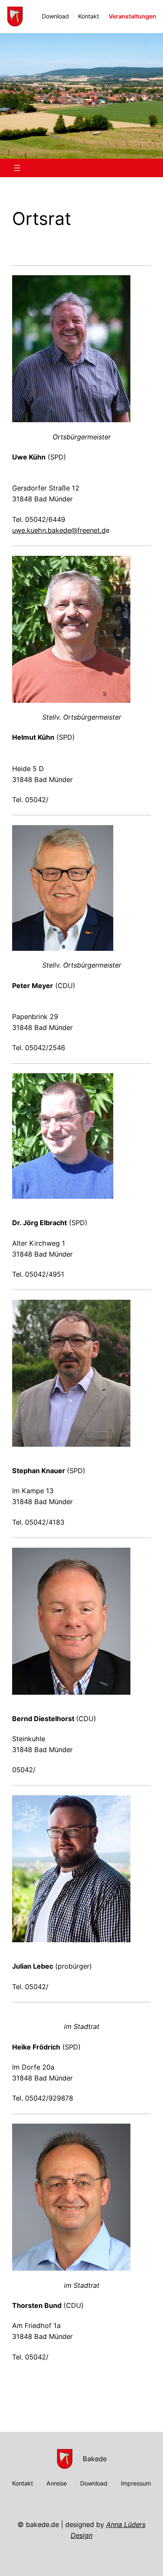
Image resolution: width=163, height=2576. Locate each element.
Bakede (95, 2459)
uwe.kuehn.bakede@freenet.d (59, 530)
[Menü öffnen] (17, 168)
